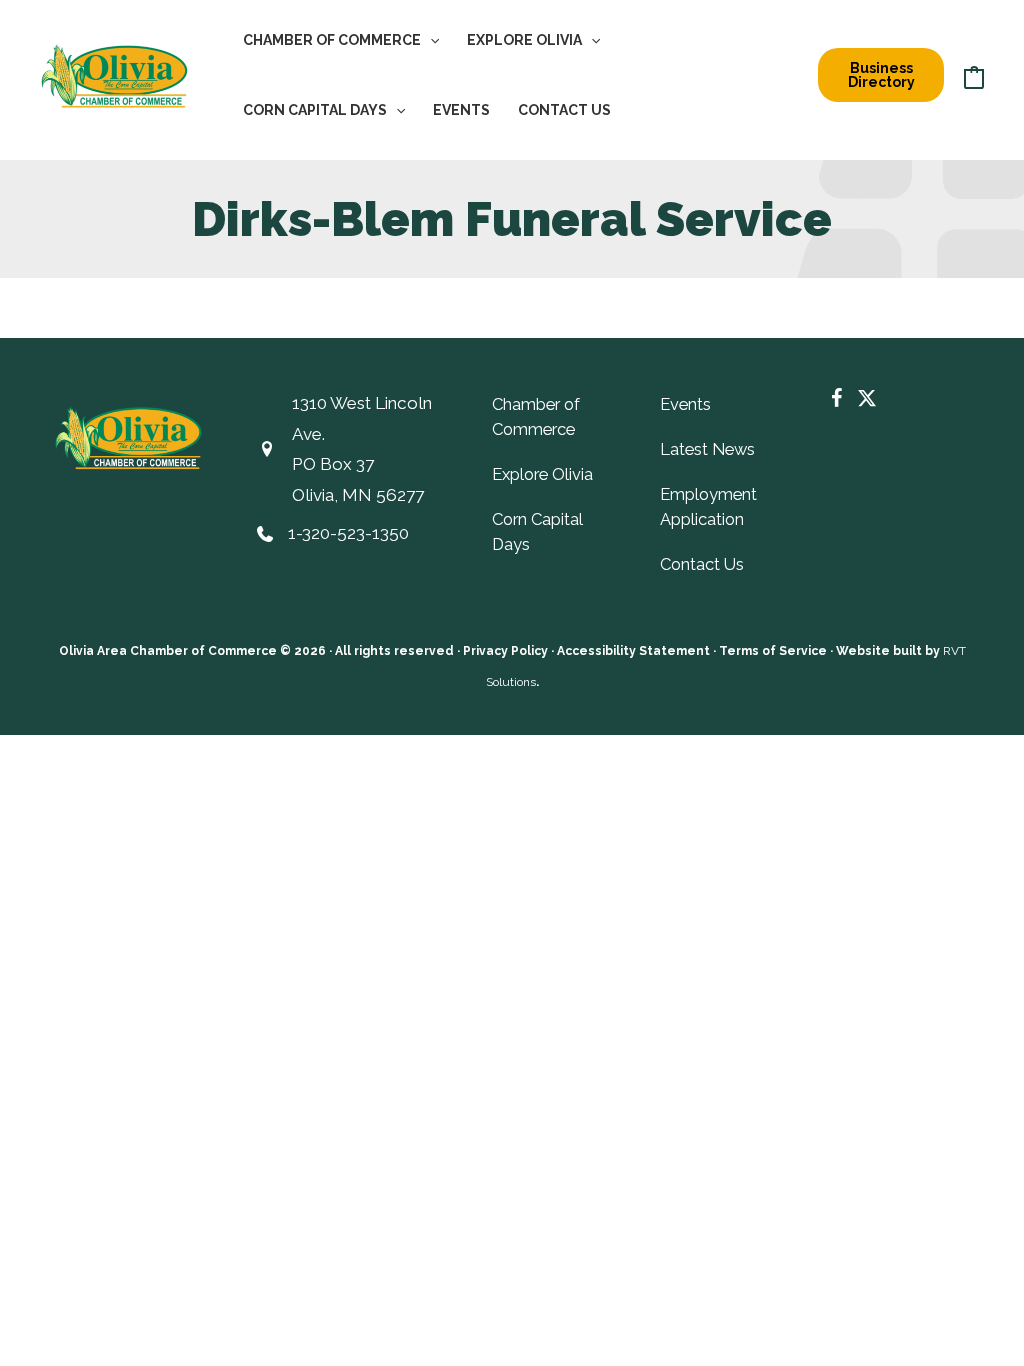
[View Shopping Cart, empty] (974, 75)
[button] (430, 40)
